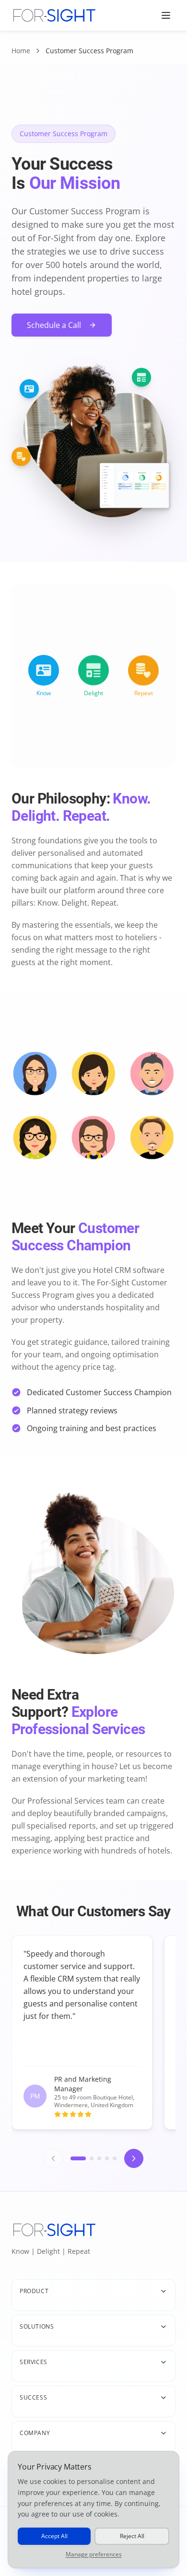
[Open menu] (166, 15)
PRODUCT (34, 2291)
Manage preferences (94, 2554)
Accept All (54, 2536)
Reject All (132, 2536)
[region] (93, 2035)
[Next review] (134, 2158)
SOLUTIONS (37, 2326)
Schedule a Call (54, 325)
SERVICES (34, 2362)
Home (21, 51)
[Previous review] (53, 2158)
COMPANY (35, 2433)
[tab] (78, 2158)
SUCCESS (33, 2397)
